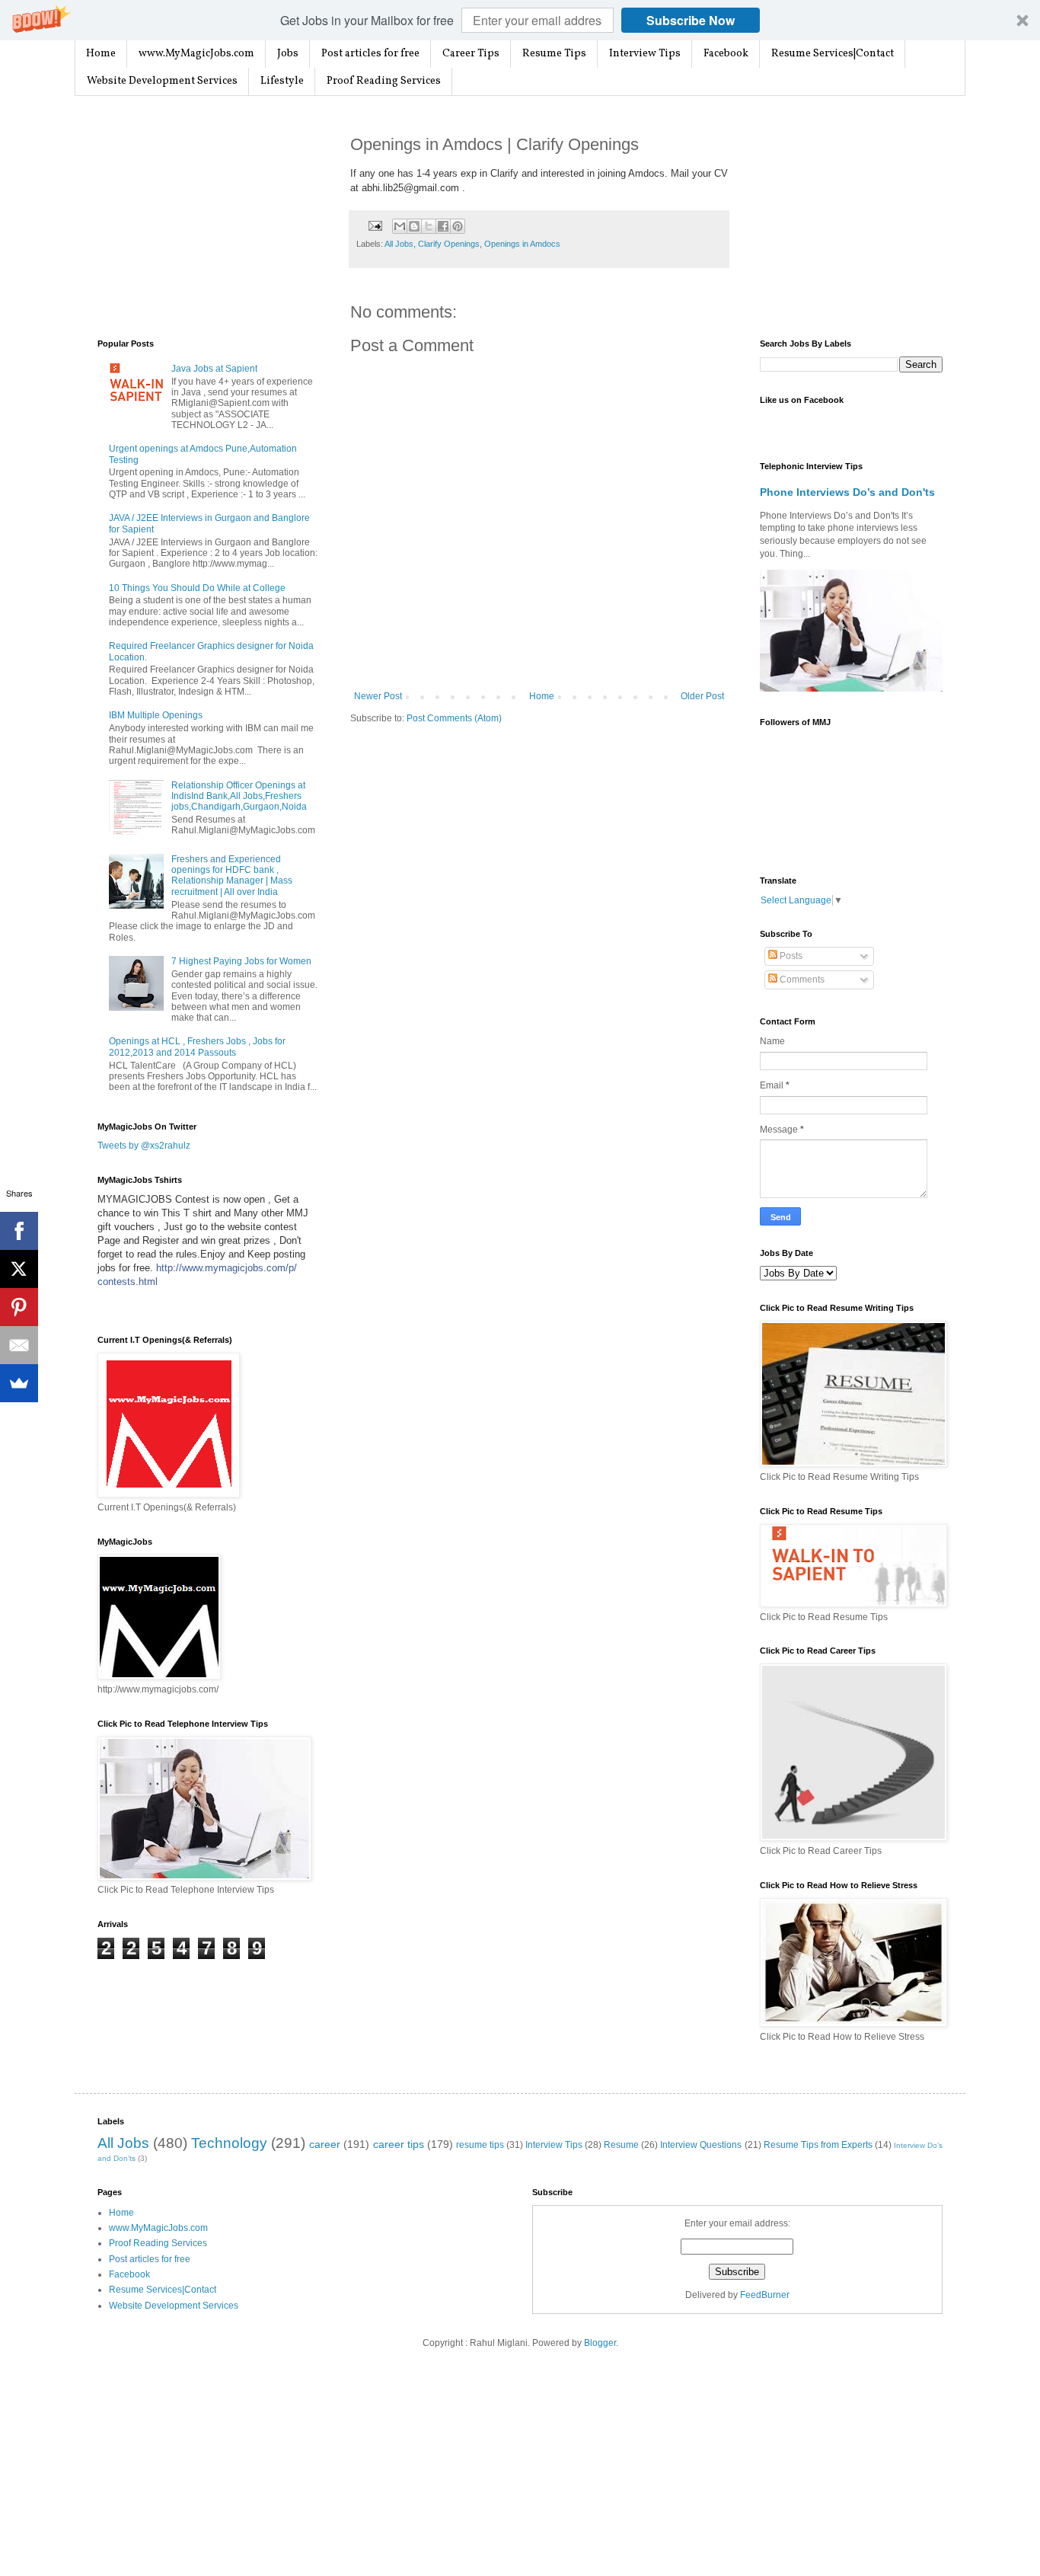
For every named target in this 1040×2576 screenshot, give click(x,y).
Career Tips (471, 54)
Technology (229, 2143)
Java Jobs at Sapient (214, 369)
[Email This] (400, 226)
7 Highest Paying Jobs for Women (241, 961)
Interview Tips (645, 54)
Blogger (600, 2343)
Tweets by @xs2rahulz (144, 1146)
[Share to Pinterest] (458, 226)
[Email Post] (375, 225)
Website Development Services (162, 81)
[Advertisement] (212, 218)
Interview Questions (701, 2145)
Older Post (702, 696)
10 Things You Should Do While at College (197, 588)
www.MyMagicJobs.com (196, 54)
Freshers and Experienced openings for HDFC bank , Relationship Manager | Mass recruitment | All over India (232, 876)
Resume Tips (554, 54)
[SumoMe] (19, 1383)
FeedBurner (765, 2295)
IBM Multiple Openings (156, 715)
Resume (621, 2145)
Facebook (726, 54)
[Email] (19, 1345)
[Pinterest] (19, 1307)
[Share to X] (429, 226)
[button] (520, 20)
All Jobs (399, 244)
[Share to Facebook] (443, 226)
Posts (790, 956)
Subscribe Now (691, 20)
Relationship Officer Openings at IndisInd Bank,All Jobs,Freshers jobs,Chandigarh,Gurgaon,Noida (239, 796)
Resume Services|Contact (833, 54)
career (325, 2144)
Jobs (288, 54)
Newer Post (378, 696)
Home (101, 54)
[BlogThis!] (414, 226)
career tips (399, 2144)
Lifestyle (282, 81)
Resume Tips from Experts (818, 2145)
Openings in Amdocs (522, 244)
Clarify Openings (449, 244)
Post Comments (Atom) (454, 718)
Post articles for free (370, 54)
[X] (19, 1269)
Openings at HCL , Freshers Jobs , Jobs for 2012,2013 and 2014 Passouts (197, 1047)
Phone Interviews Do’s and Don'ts (847, 492)
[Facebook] (19, 1231)
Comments (801, 980)
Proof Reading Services (384, 81)
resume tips (480, 2145)
